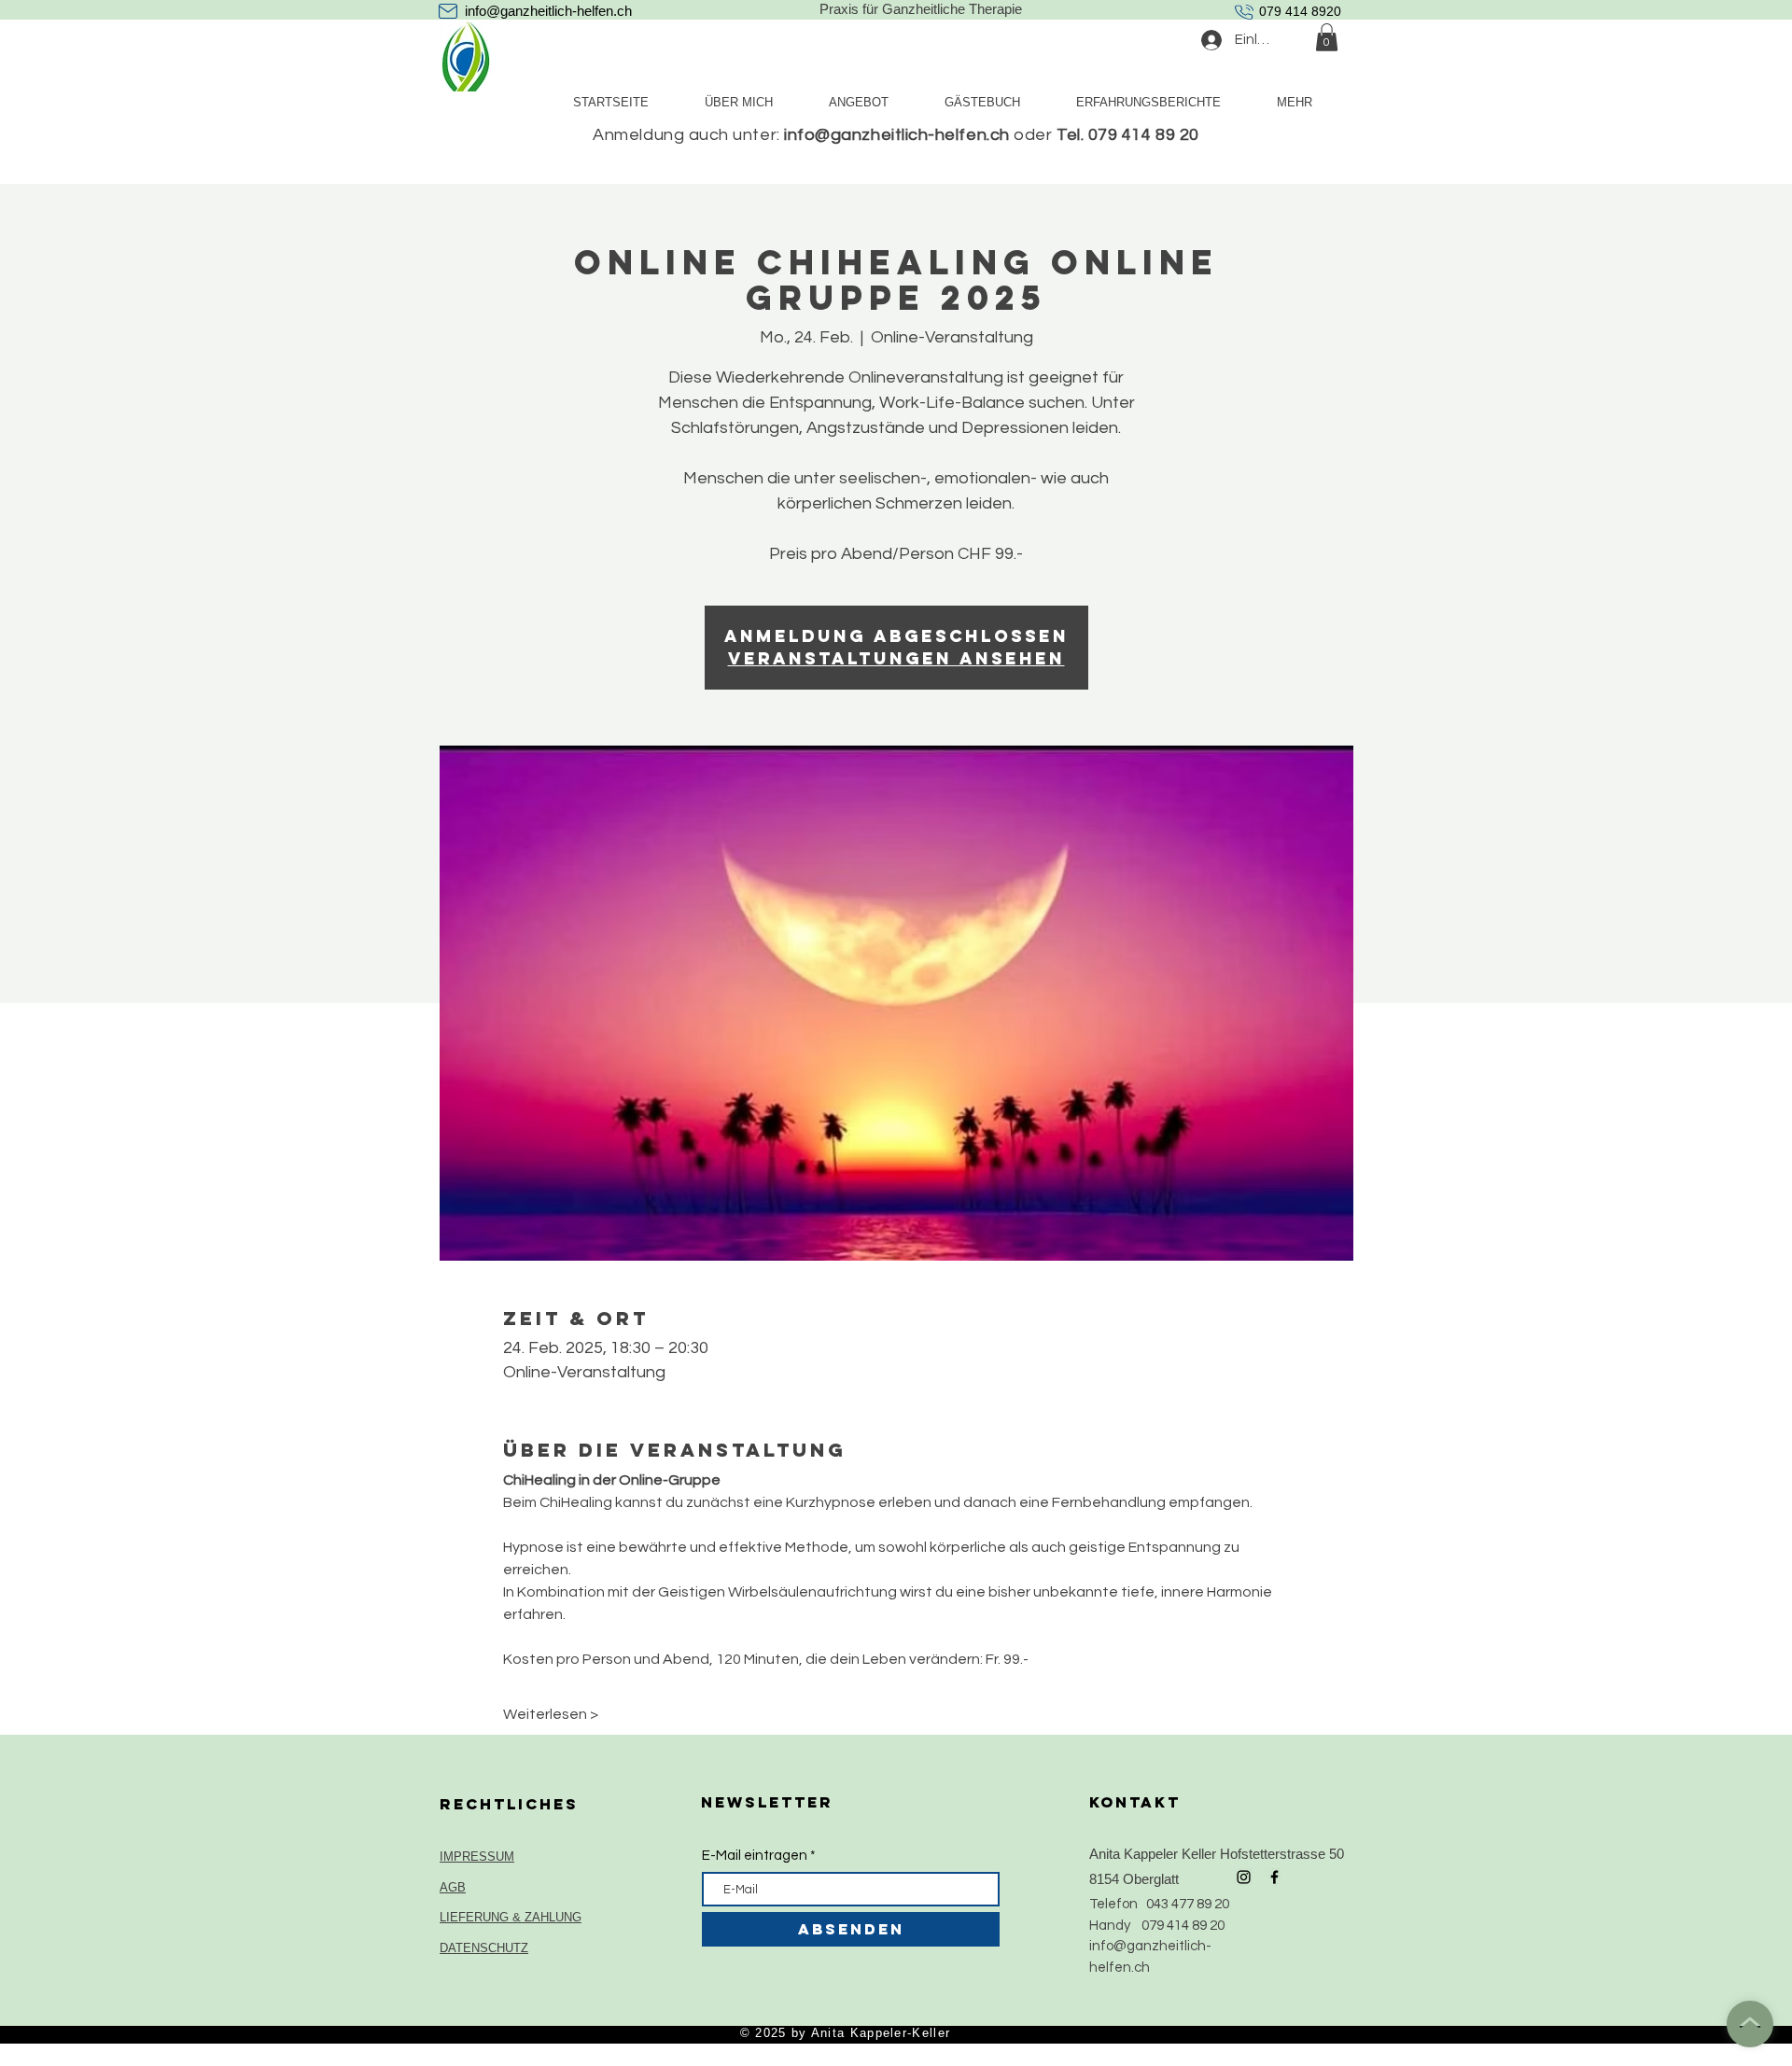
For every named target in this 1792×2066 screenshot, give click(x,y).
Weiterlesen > (551, 1714)
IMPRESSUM (477, 1857)
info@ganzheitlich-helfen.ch (548, 11)
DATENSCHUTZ (484, 1948)
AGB (453, 1887)
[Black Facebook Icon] (1274, 1877)
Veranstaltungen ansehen (896, 658)
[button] (1327, 37)
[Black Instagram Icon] (1244, 1877)
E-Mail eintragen (755, 1856)
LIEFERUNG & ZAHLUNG (511, 1917)
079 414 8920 (1300, 11)
